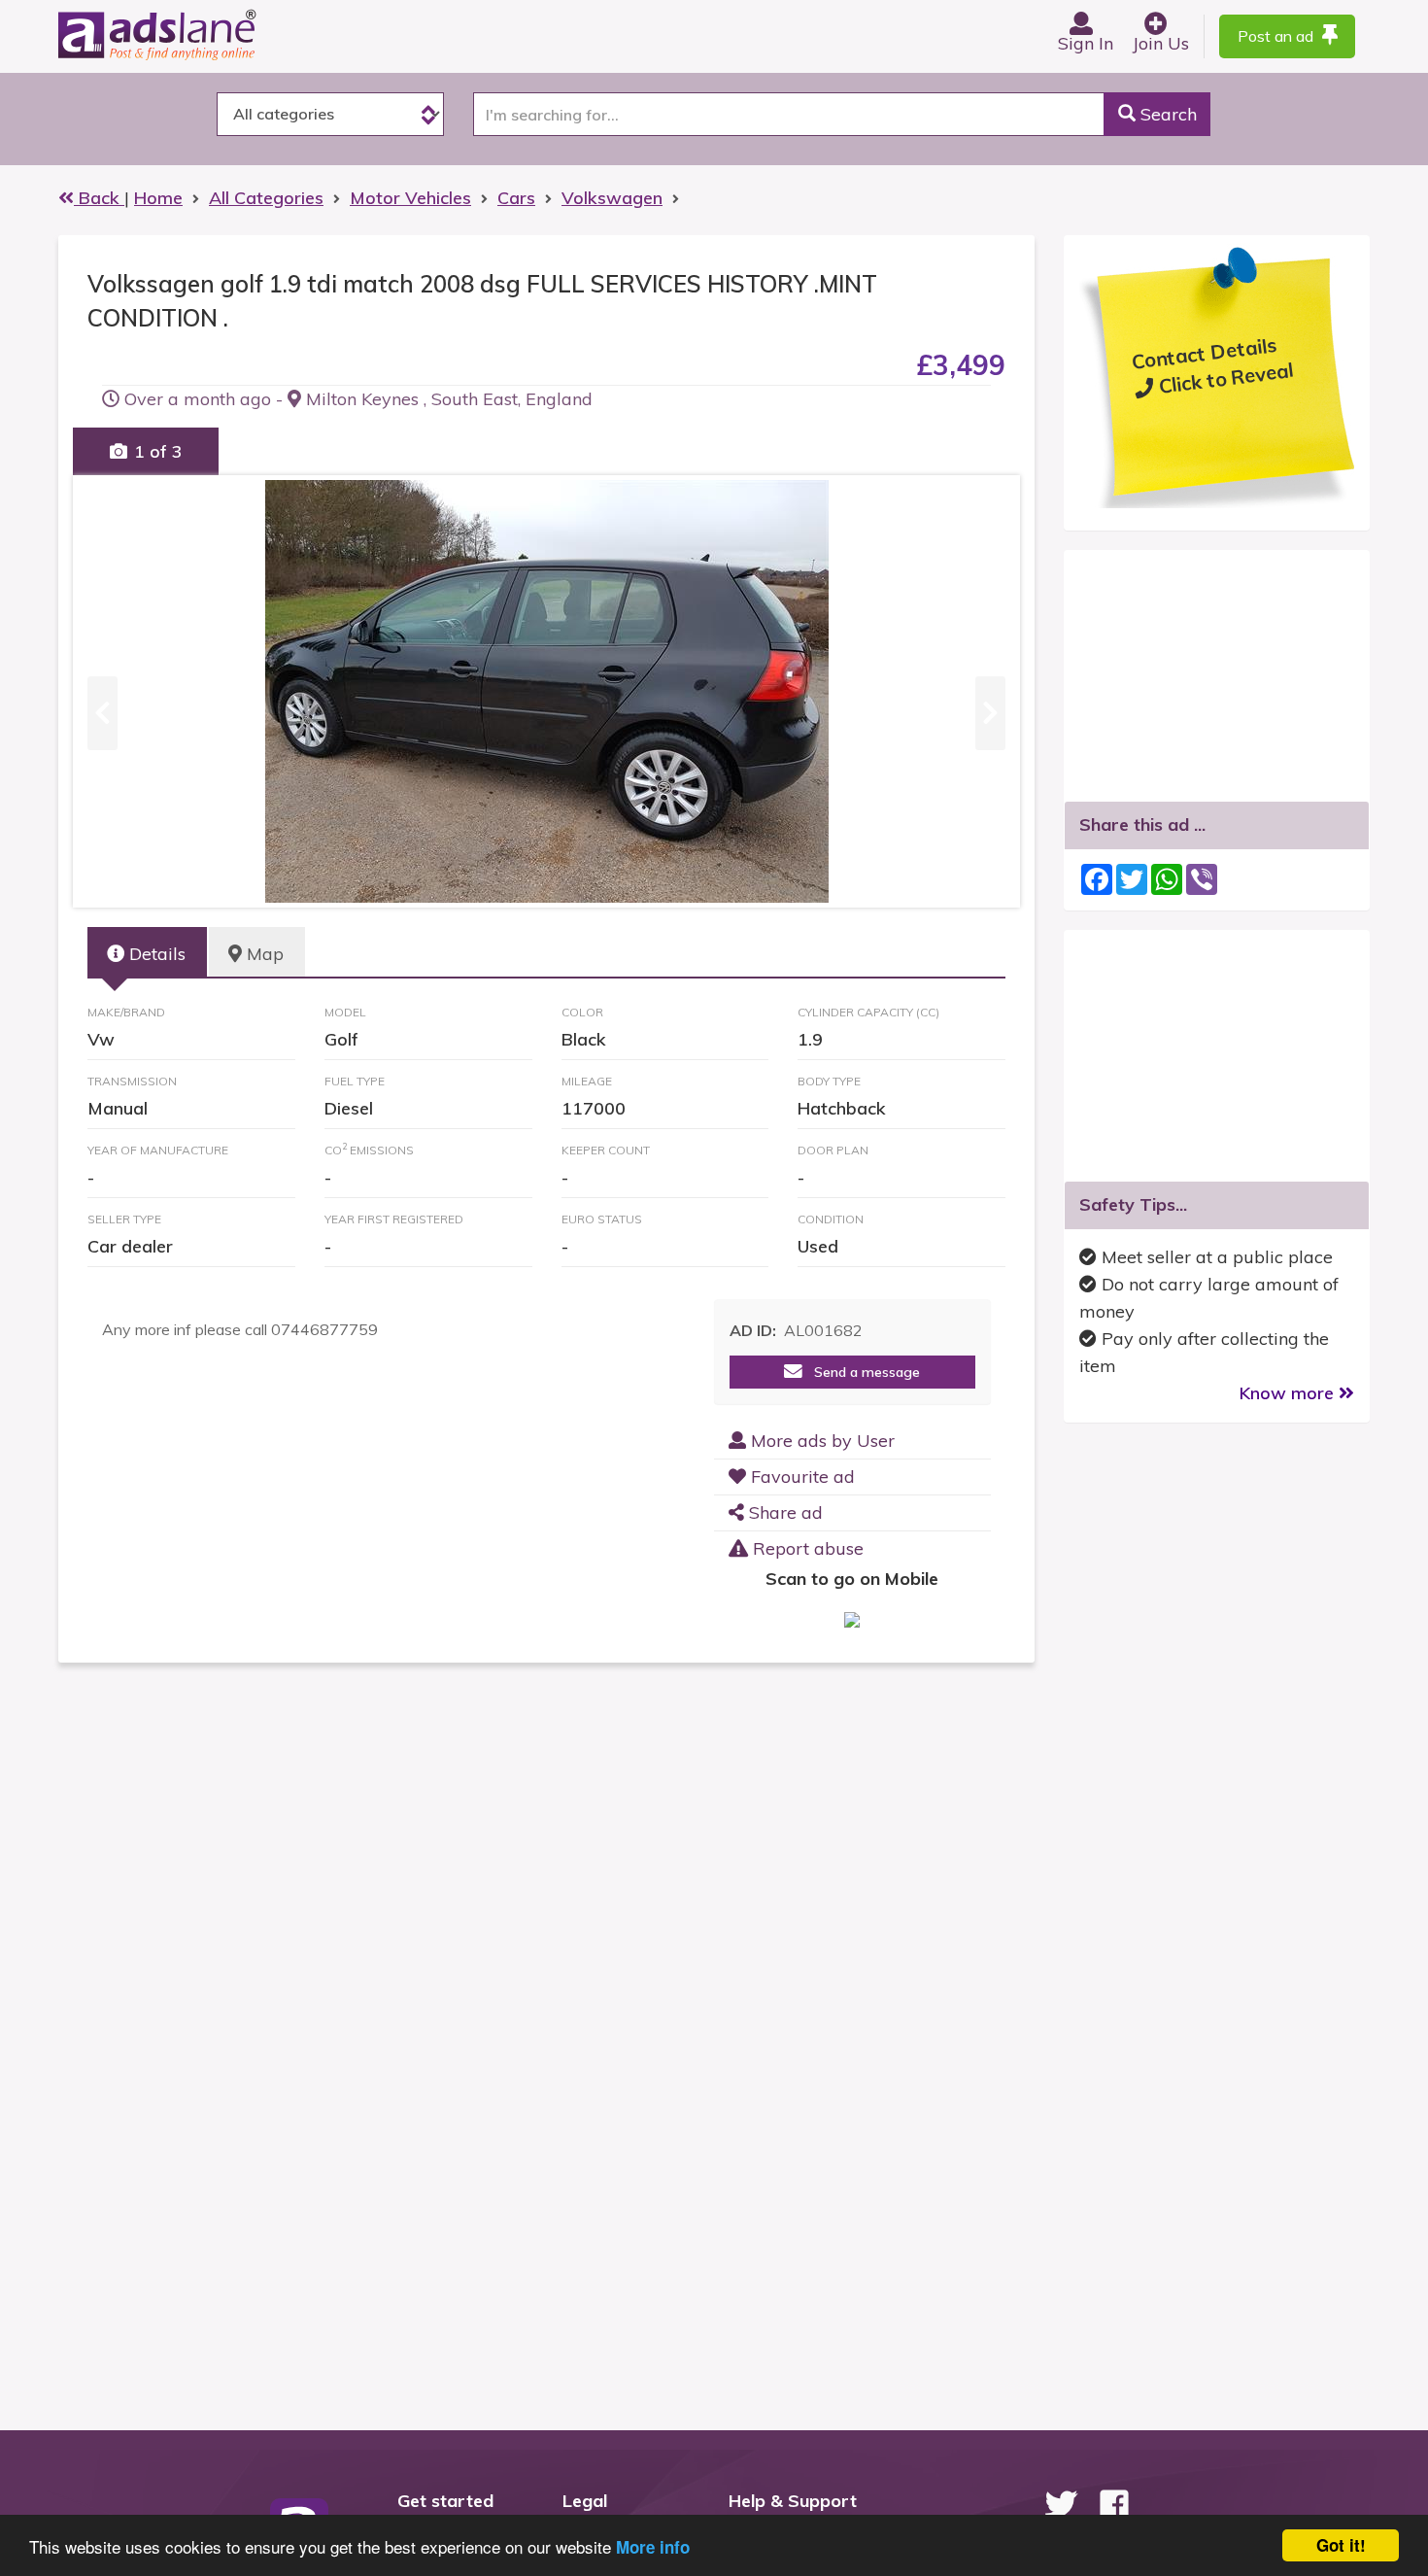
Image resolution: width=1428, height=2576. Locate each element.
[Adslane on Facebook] (1114, 2504)
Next (990, 692)
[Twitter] (1061, 2504)
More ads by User (820, 1441)
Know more (1289, 1393)
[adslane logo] (189, 34)
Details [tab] (155, 954)
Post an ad (1277, 36)
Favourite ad (800, 1477)
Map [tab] (263, 954)
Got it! (1341, 2545)
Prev (103, 692)
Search (1166, 114)
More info (653, 2547)
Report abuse (806, 1548)
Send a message (861, 1372)
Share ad (783, 1512)
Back (99, 198)
